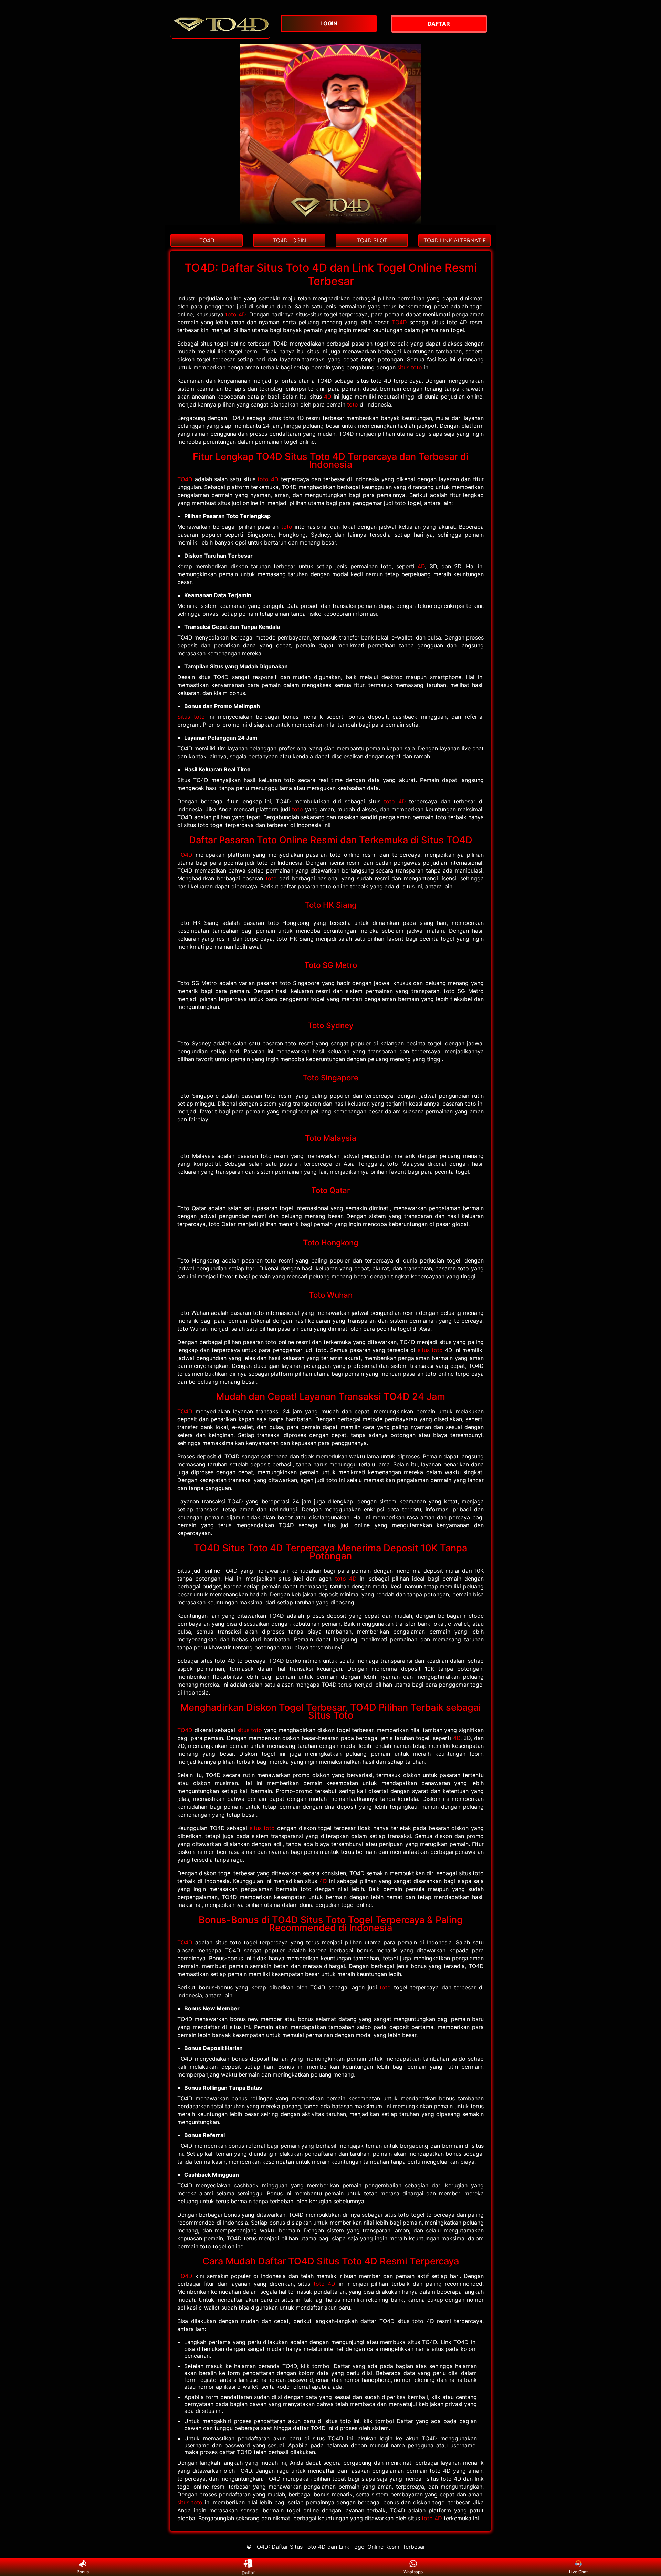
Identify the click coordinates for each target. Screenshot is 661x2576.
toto (353, 404)
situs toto (410, 367)
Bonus (83, 2572)
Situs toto (191, 717)
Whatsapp (413, 2572)
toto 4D (236, 314)
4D (328, 397)
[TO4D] (220, 35)
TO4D (399, 322)
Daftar (248, 2572)
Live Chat (578, 2572)
